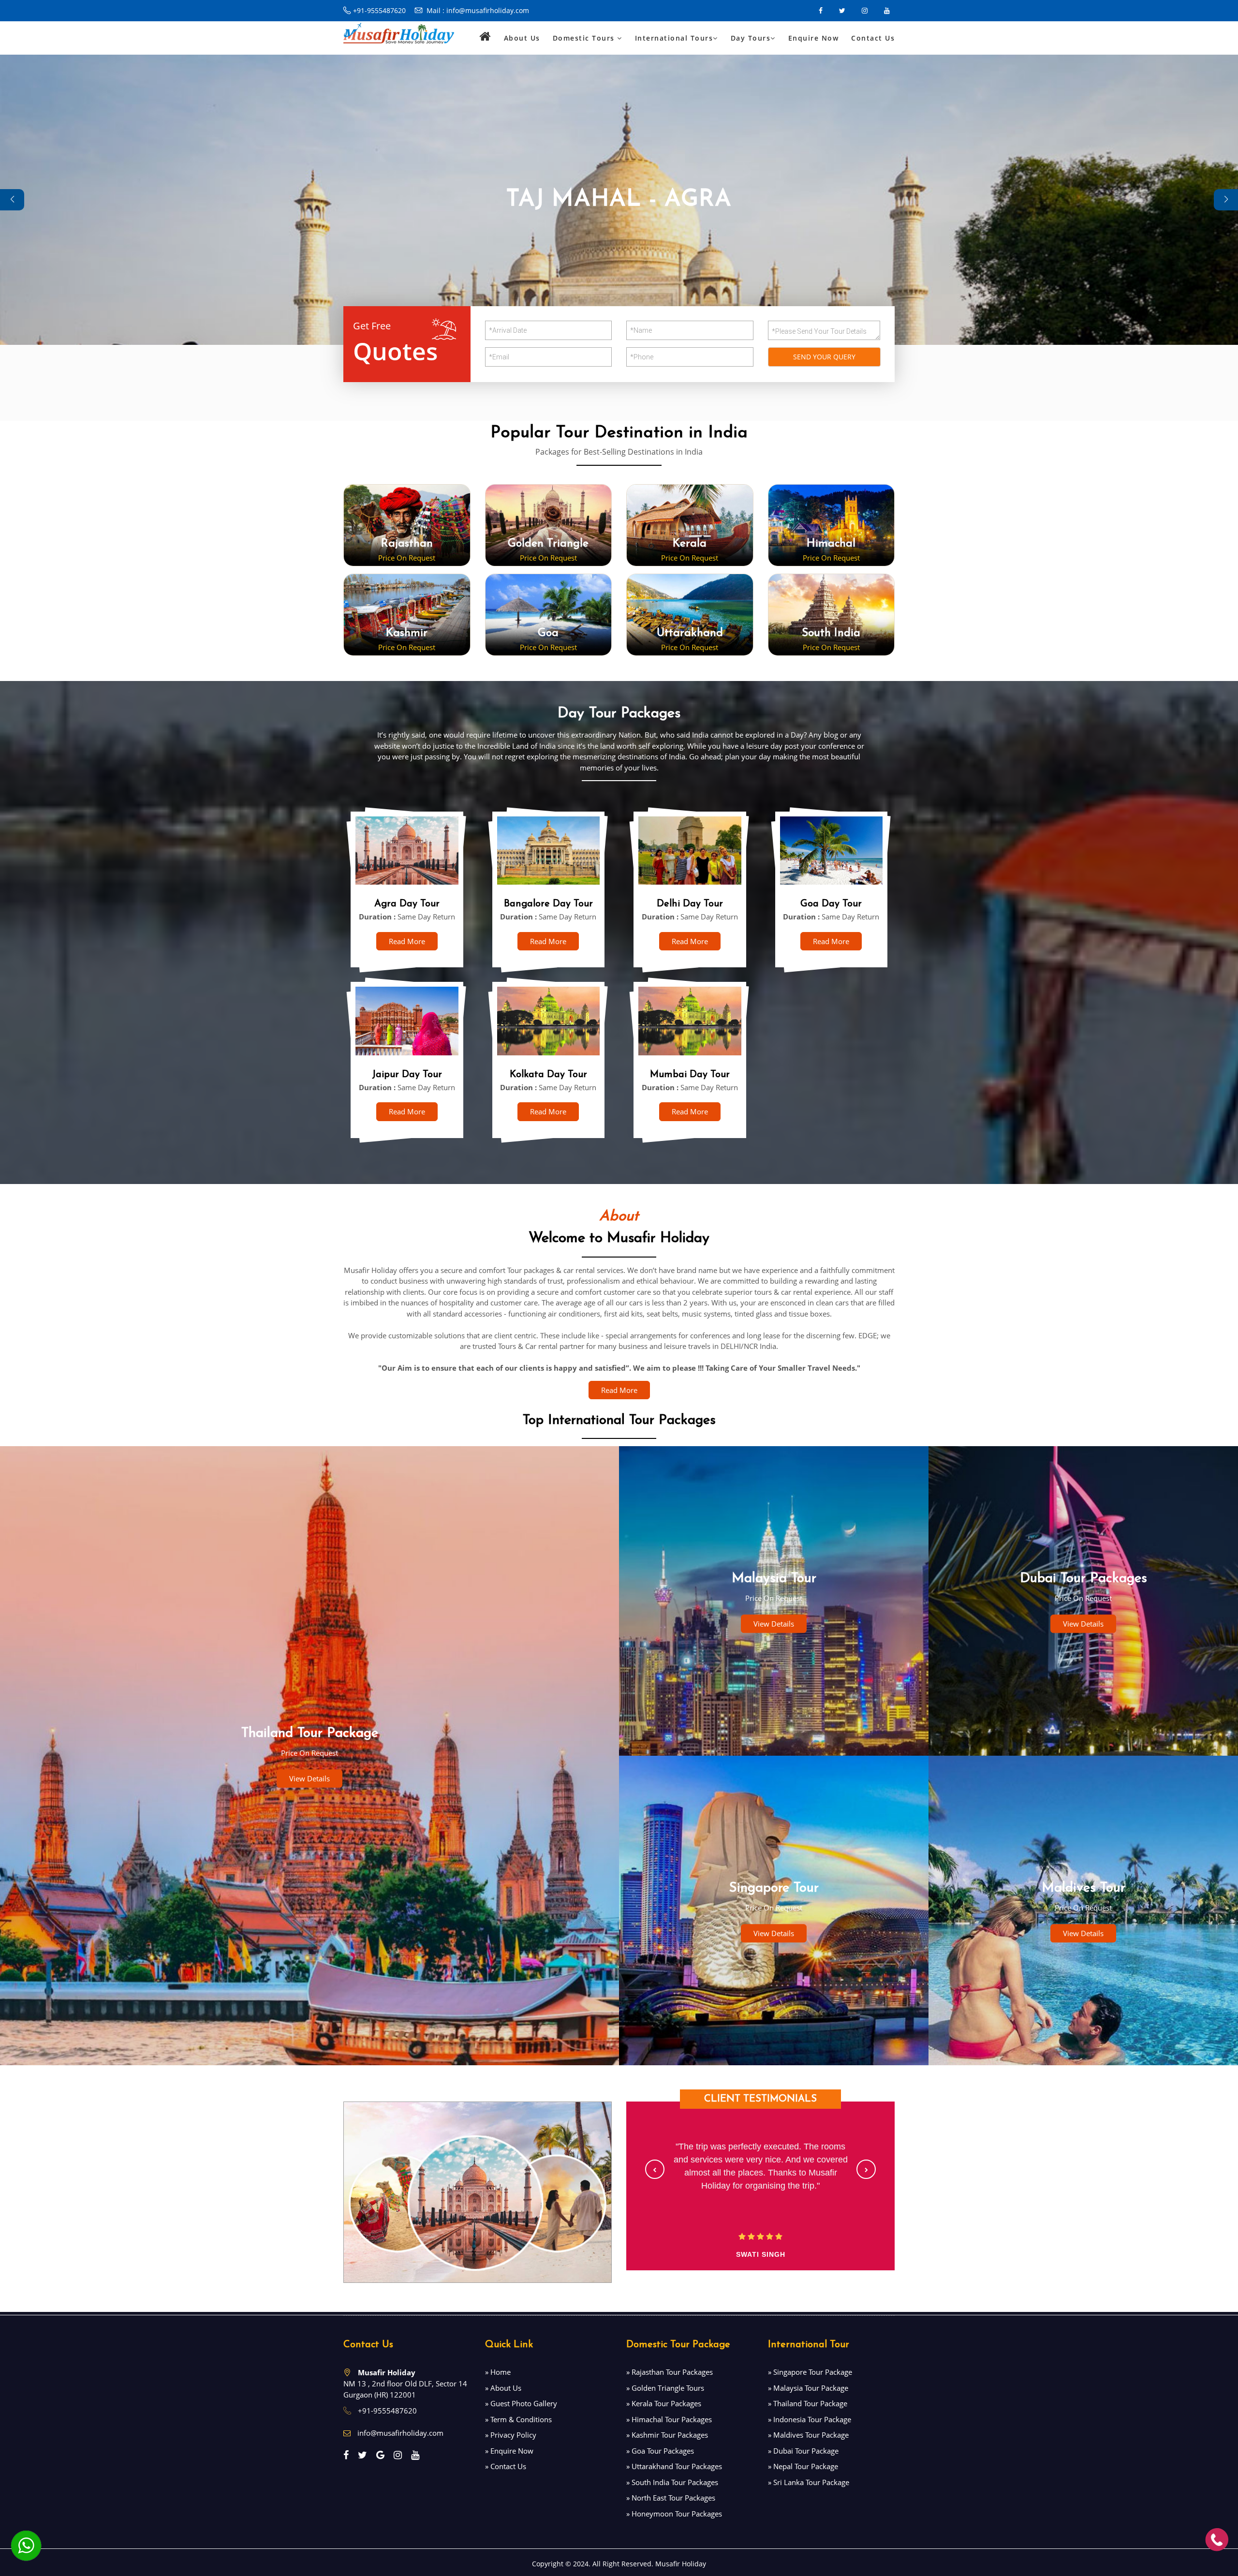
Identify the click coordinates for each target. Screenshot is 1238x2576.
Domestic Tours (585, 38)
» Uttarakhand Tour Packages (674, 2466)
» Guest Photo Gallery (521, 2403)
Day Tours (751, 38)
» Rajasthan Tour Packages (670, 2372)
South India (831, 633)
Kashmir (407, 633)
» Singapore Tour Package (810, 2372)
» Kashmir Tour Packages (667, 2435)
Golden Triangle (548, 544)
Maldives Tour (1083, 1888)
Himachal (831, 544)
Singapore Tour (774, 1888)
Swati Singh (761, 2254)
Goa (548, 633)
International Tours (674, 38)
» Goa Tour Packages (660, 2451)
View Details (309, 1778)
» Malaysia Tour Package (808, 2388)
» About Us (503, 2388)
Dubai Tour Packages (1083, 1579)
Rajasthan (407, 544)
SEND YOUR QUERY (824, 357)
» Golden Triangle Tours (665, 2388)
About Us (522, 38)
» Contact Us (506, 2466)
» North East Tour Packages (671, 2498)
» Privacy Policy (511, 2435)
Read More (407, 941)
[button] (655, 2169)
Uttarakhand (690, 633)
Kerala (690, 544)
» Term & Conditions (518, 2419)
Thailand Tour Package (310, 1733)
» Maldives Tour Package (808, 2435)
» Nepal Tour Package (803, 2466)
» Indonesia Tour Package (810, 2419)
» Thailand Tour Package (808, 2403)
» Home (498, 2372)
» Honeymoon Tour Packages (674, 2514)
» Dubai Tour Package (803, 2451)
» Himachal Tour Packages (669, 2419)
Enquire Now (814, 38)
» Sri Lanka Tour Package (809, 2482)
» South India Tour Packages (672, 2482)
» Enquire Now (509, 2451)
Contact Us (873, 38)
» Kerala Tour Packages (664, 2403)
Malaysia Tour (774, 1579)
